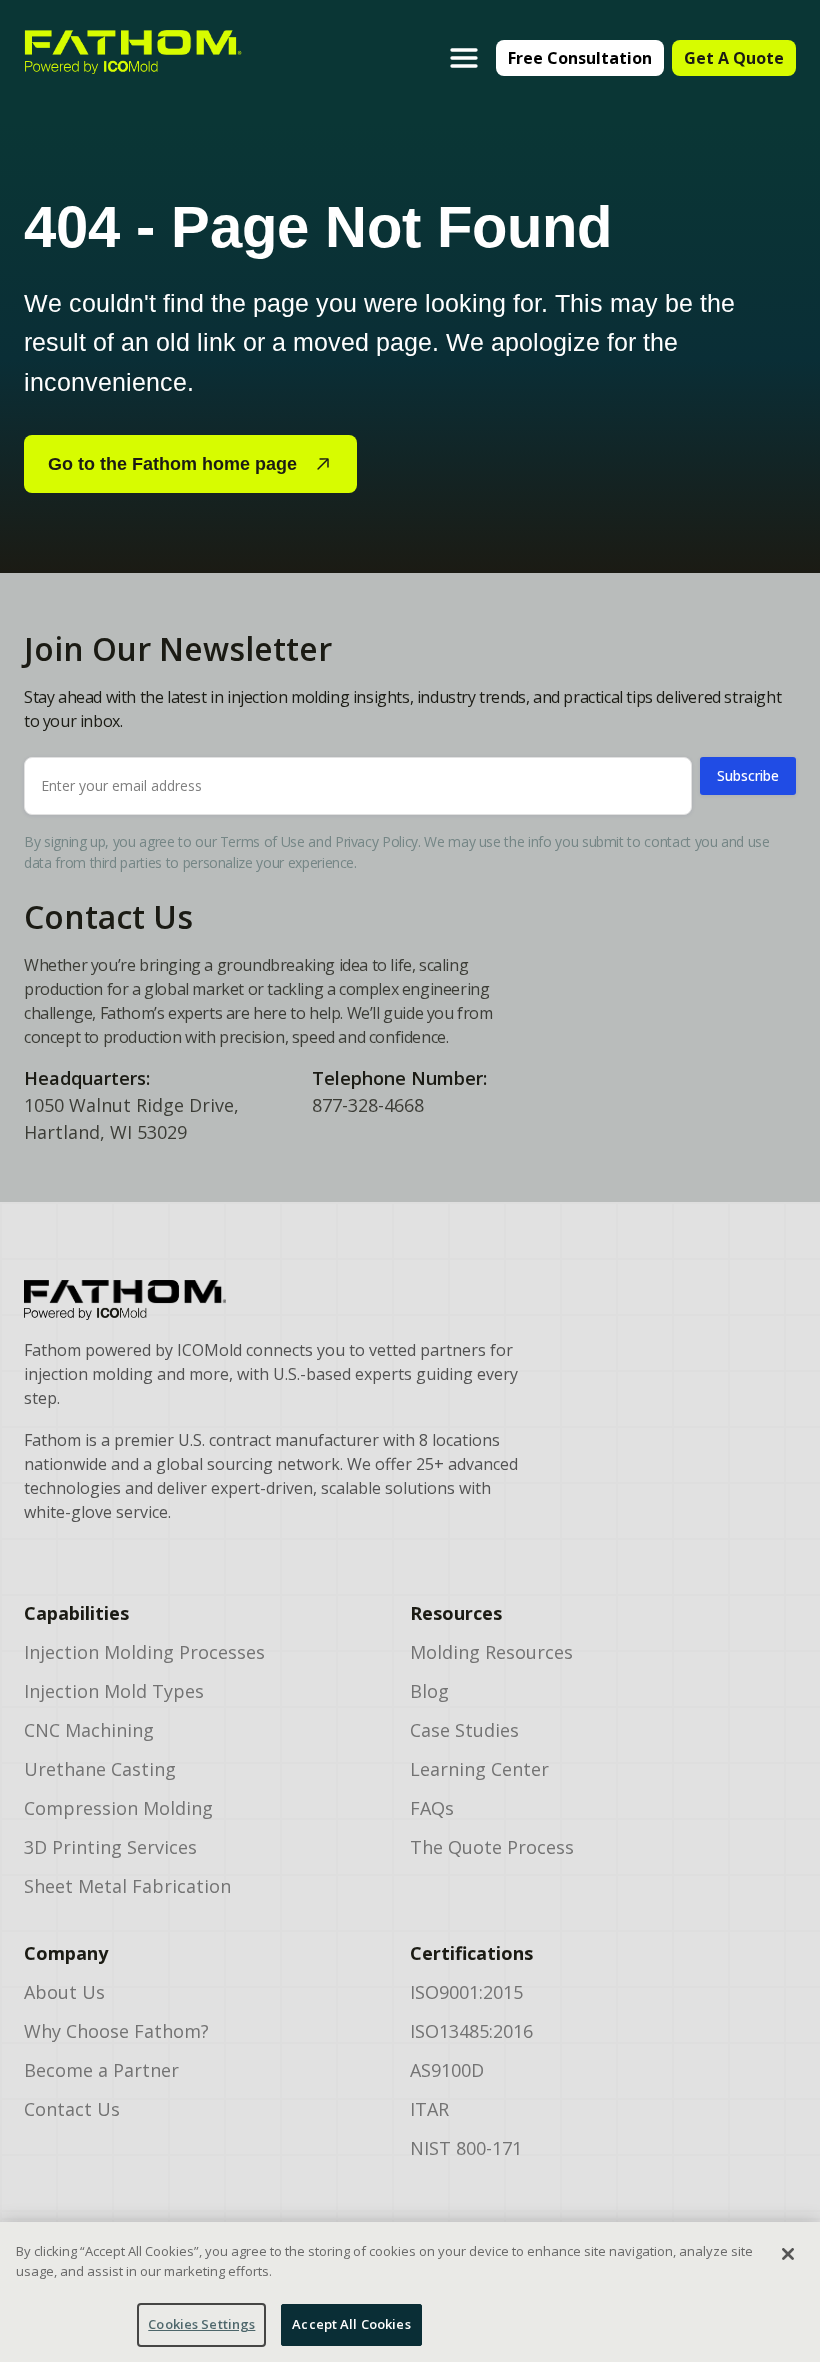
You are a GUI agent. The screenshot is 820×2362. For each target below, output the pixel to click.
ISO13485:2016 (471, 2031)
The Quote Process (492, 1847)
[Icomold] (271, 1300)
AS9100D (447, 2070)
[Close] (788, 2254)
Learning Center (479, 1769)
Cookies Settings (201, 2324)
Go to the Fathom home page (172, 464)
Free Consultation (580, 58)
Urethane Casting (100, 1769)
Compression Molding (118, 1808)
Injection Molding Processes (144, 1652)
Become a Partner (101, 2070)
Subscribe (748, 775)
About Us (64, 1992)
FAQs (432, 1808)
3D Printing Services (110, 1847)
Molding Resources (491, 1652)
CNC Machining (89, 1730)
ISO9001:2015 (466, 1992)
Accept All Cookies (351, 2324)
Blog (429, 1691)
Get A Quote (734, 58)
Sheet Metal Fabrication (127, 1886)
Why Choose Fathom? (116, 2031)
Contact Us (72, 2109)
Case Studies (464, 1730)
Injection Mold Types (114, 1691)
